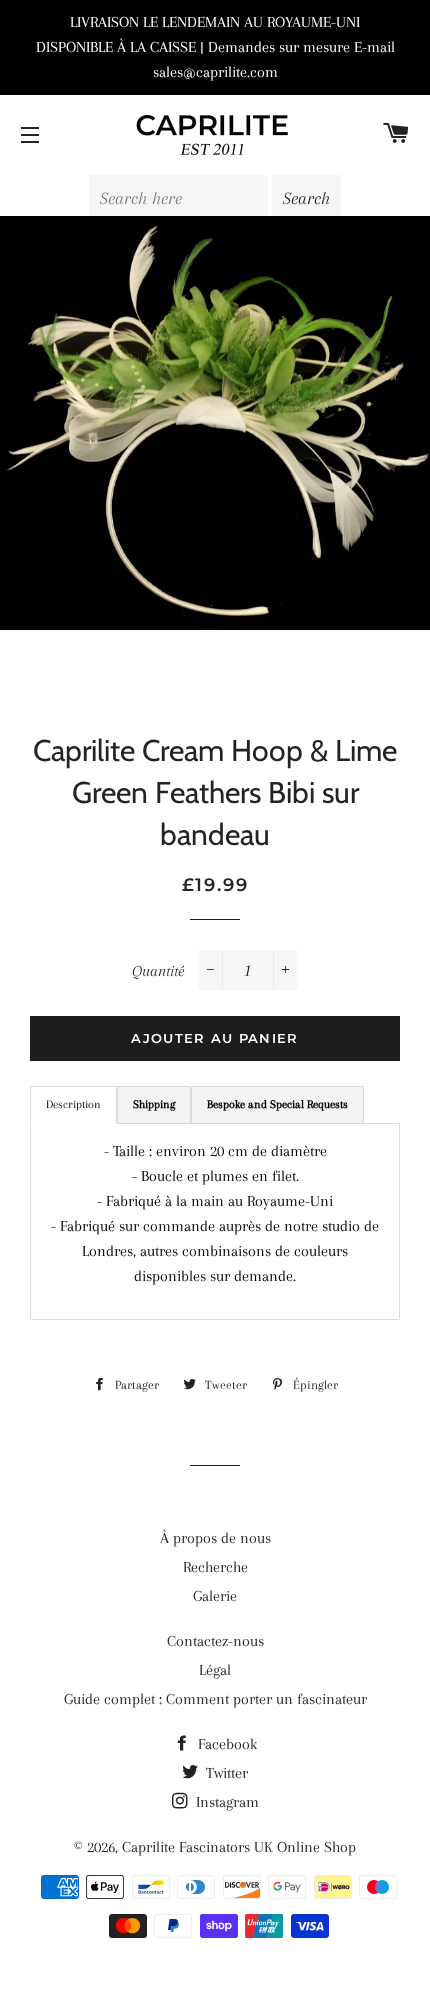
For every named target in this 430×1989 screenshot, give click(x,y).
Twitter (225, 1773)
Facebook (225, 1744)
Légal (215, 1670)
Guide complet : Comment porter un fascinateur (215, 1699)
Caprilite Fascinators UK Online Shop (239, 1847)
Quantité (158, 971)
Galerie (215, 1596)
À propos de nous (215, 1538)
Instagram (225, 1802)
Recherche (215, 1567)
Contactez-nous (215, 1641)
